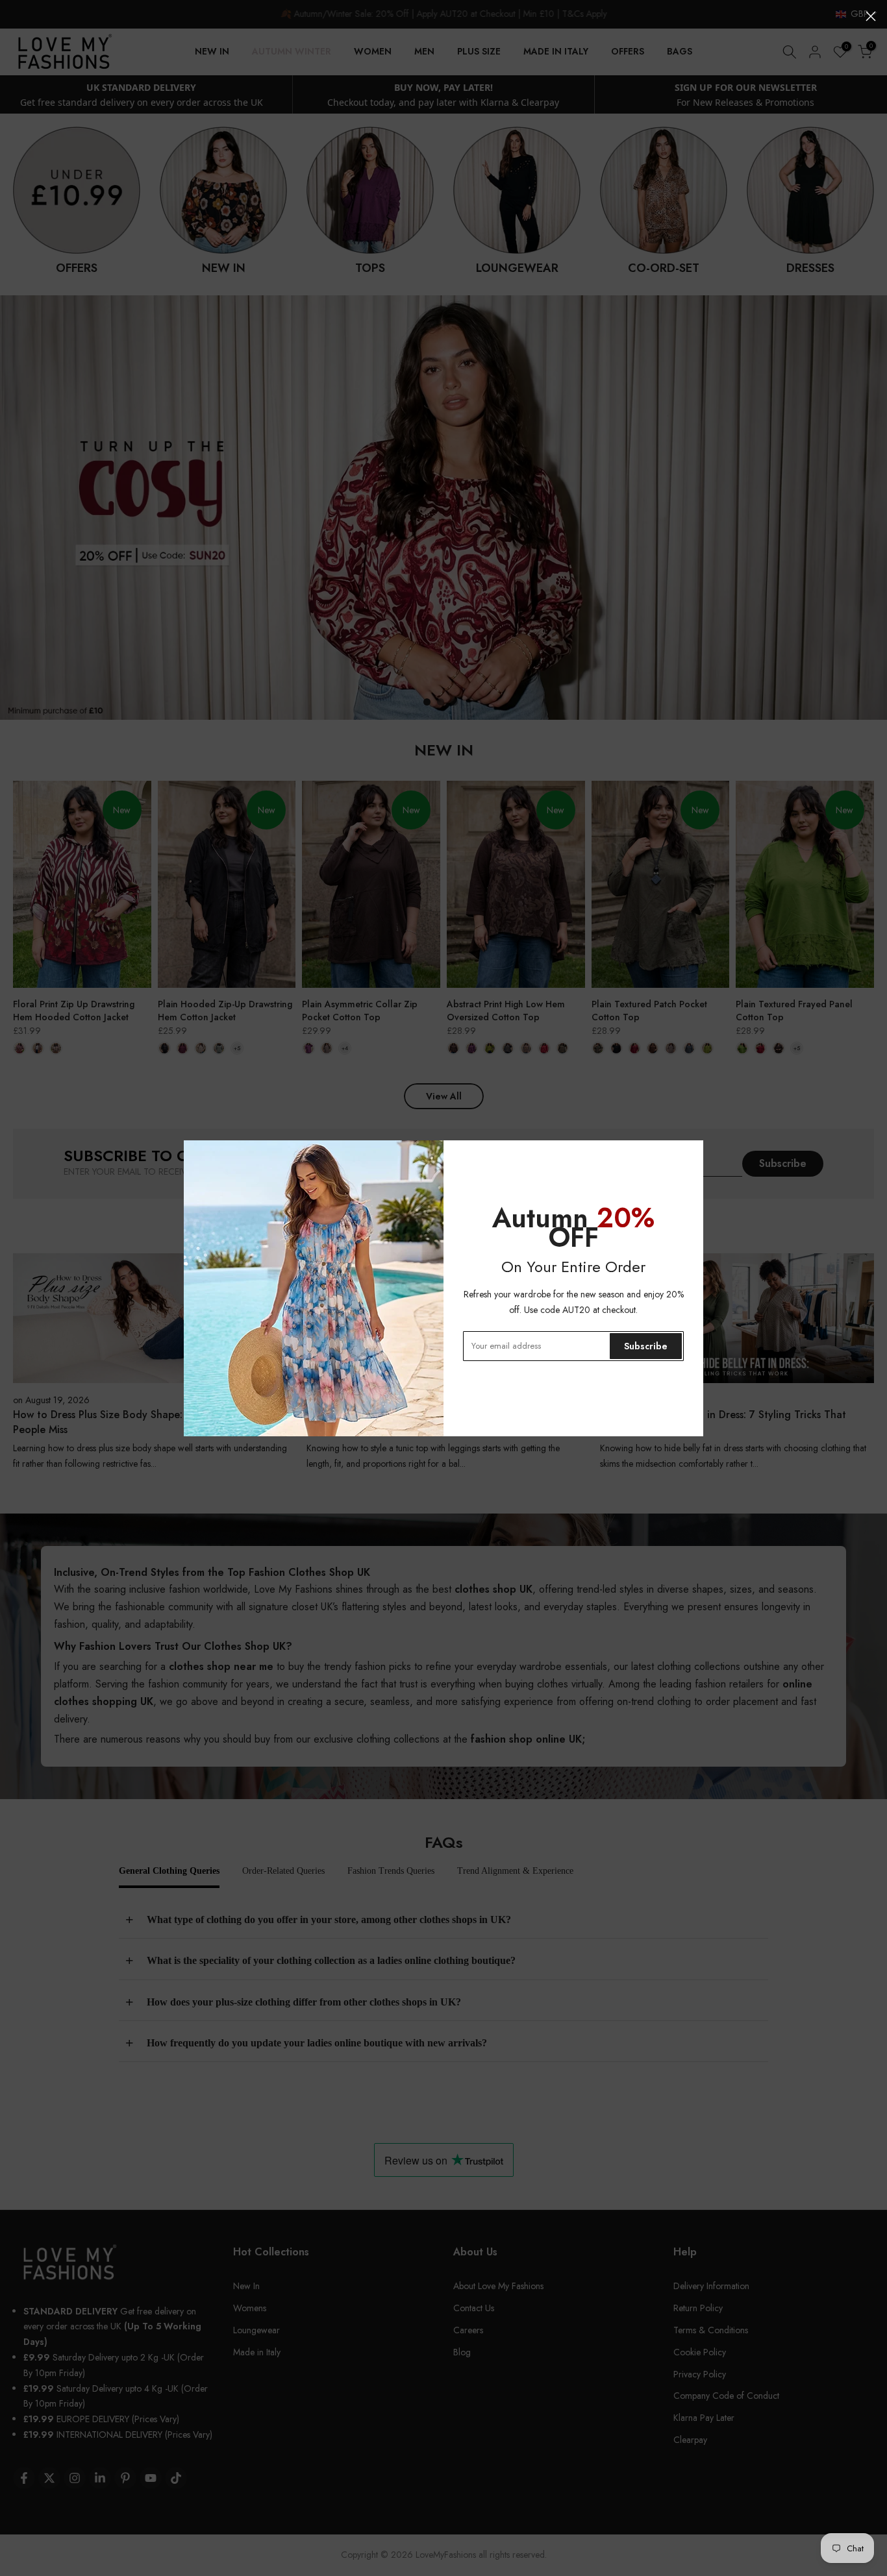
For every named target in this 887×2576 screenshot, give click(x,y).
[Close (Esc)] (871, 16)
